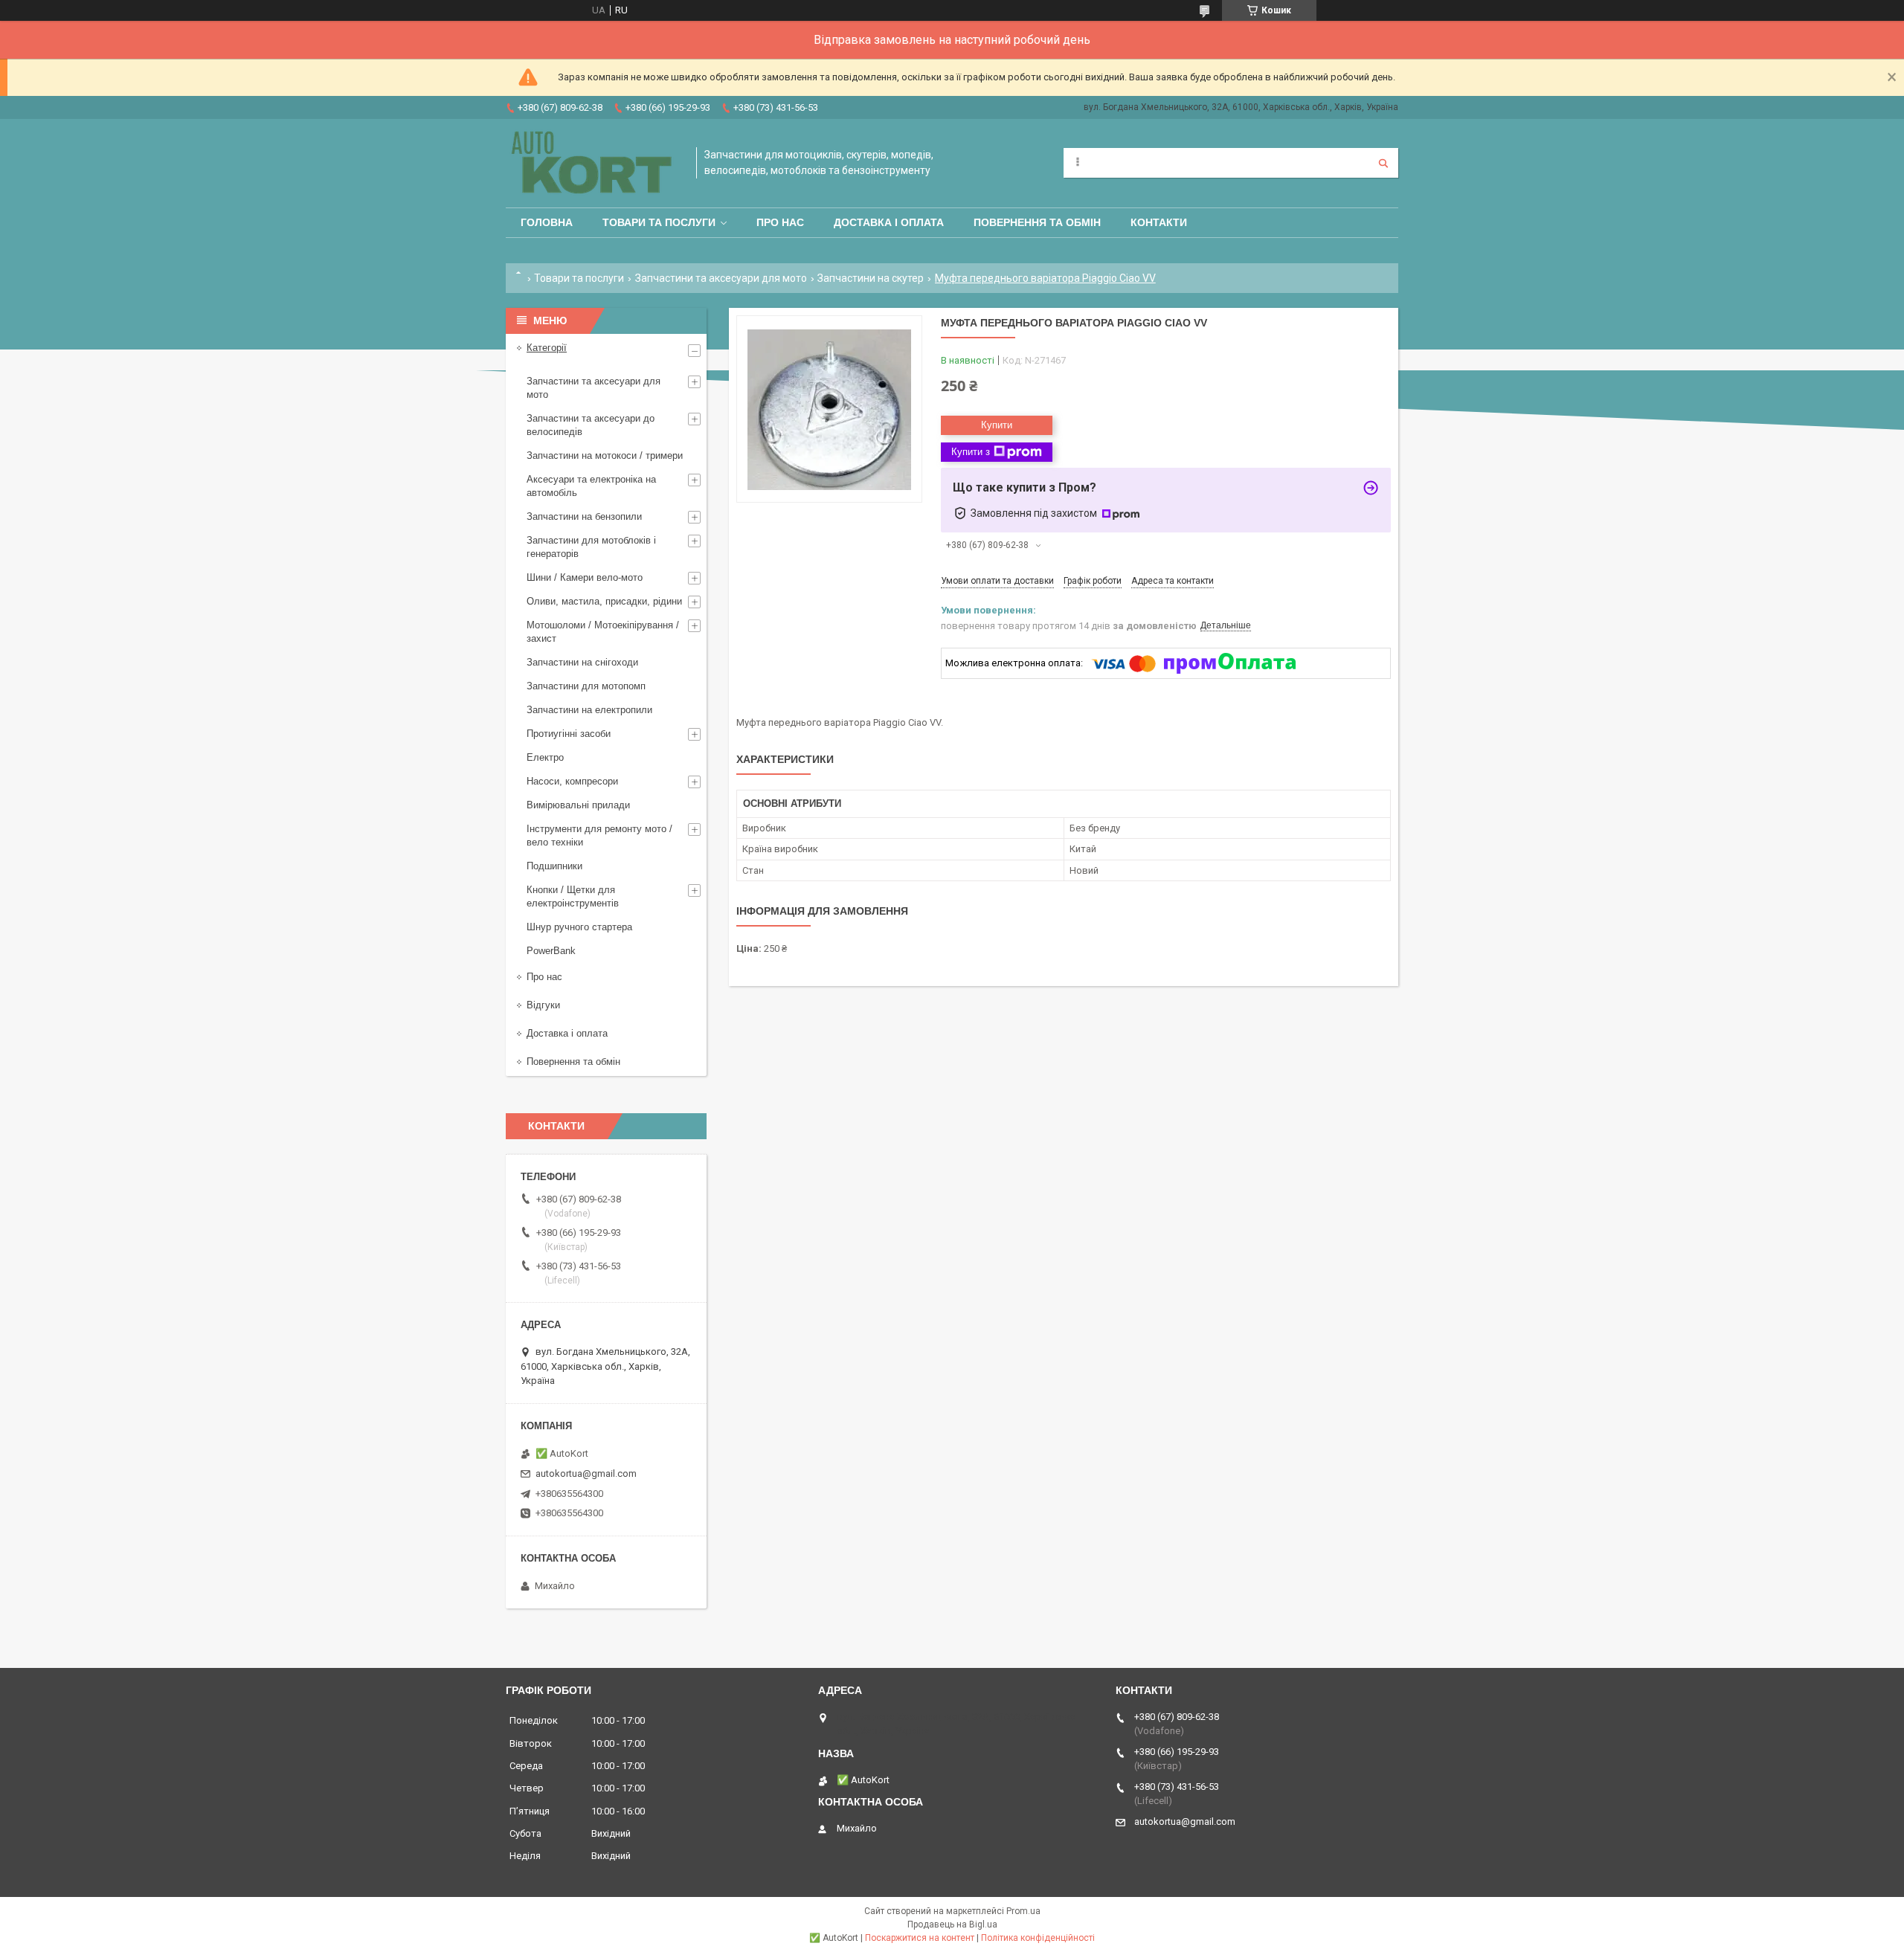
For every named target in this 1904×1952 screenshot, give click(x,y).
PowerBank (551, 951)
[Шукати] (1383, 163)
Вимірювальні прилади (578, 805)
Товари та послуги (659, 222)
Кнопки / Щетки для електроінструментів (573, 896)
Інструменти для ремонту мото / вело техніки (599, 835)
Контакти (1159, 222)
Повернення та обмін (1037, 222)
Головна (547, 222)
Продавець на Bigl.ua (952, 1924)
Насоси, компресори (572, 781)
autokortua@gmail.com (586, 1473)
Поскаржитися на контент (920, 1938)
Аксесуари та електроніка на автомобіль (591, 486)
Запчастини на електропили (589, 710)
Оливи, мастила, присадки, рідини (604, 601)
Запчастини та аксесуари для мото (721, 278)
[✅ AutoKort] (594, 163)
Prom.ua (1023, 1911)
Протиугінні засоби (569, 734)
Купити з (971, 452)
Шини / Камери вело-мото (585, 577)
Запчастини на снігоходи (582, 662)
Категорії (547, 348)
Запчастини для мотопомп (586, 686)
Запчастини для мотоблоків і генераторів (591, 547)
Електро (545, 757)
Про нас (780, 222)
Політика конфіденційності (1038, 1938)
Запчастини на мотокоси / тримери (605, 455)
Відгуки (543, 1005)
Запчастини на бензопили (584, 516)
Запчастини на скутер (871, 278)
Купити (997, 425)
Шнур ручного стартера (579, 927)
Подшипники (554, 866)
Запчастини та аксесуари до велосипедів (591, 425)
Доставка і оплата (889, 222)
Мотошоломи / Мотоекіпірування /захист (603, 632)
